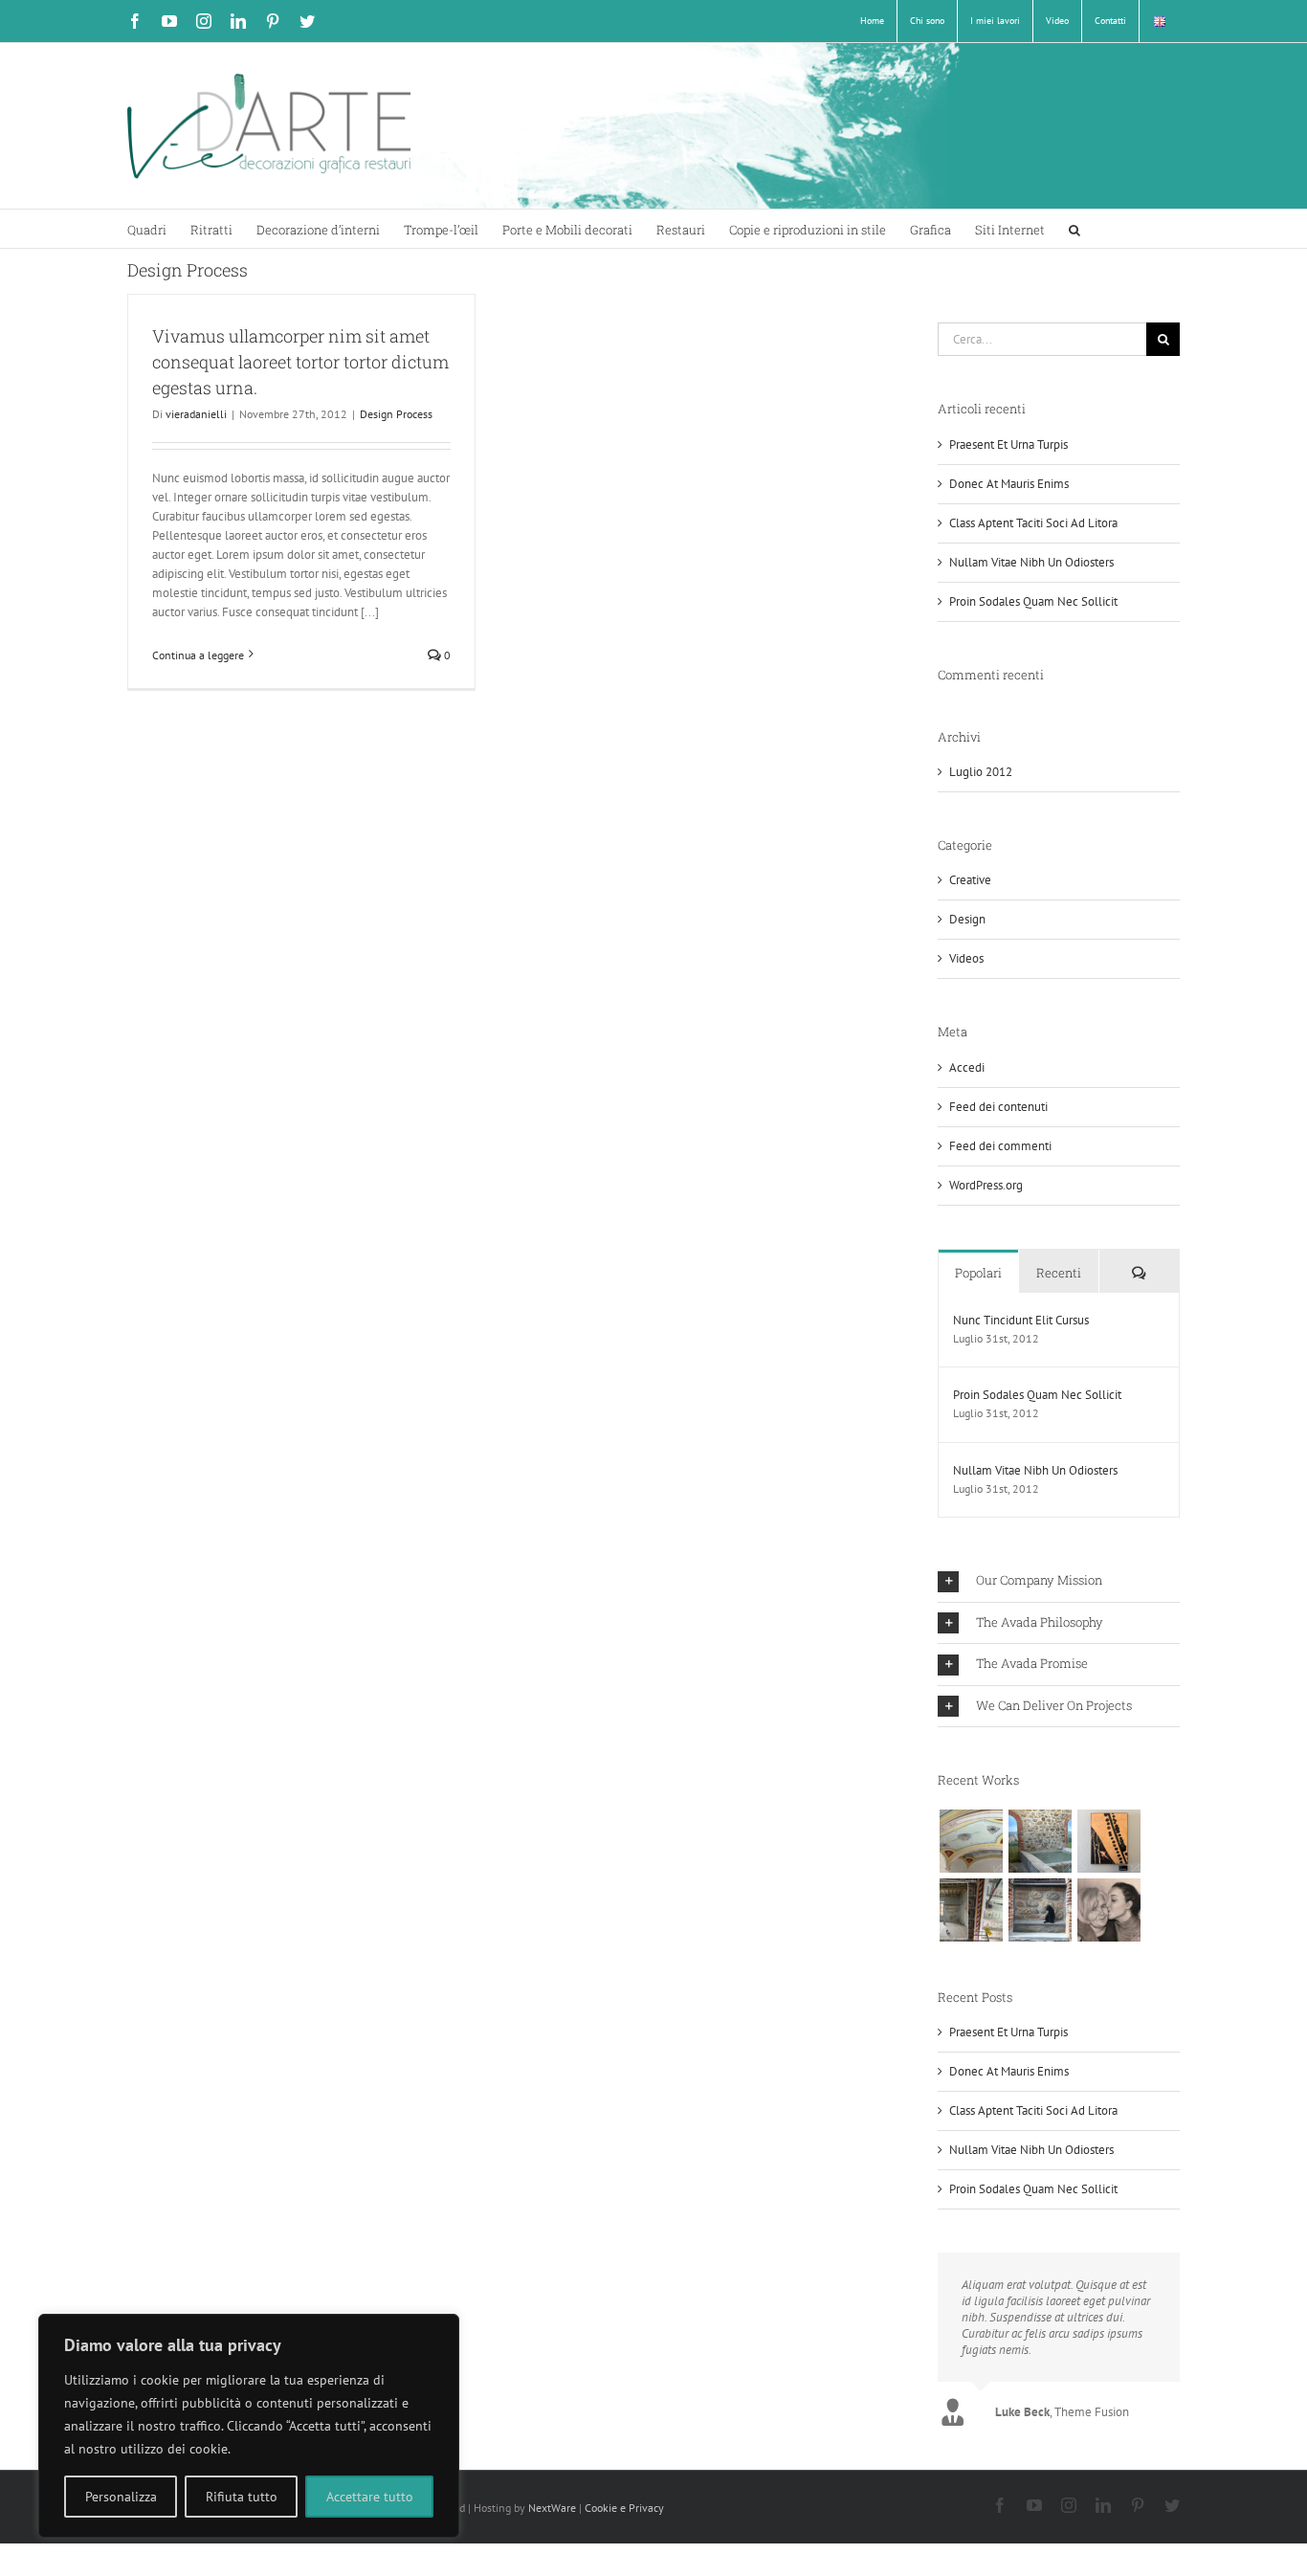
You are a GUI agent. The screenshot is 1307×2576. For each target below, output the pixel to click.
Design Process (396, 414)
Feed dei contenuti (998, 1107)
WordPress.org (986, 1185)
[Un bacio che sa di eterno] (1108, 1910)
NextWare (552, 2508)
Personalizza (121, 2497)
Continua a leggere (198, 655)
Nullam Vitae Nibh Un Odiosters (1031, 562)
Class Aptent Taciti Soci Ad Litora (1033, 523)
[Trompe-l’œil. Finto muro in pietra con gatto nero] (1040, 1910)
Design (967, 919)
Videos (966, 958)
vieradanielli (196, 414)
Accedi (967, 1067)
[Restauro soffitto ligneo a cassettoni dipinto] (971, 1910)
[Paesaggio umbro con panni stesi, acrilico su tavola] (1040, 1841)
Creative (970, 880)
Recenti (1059, 1273)
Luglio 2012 (981, 772)
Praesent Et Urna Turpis (1008, 444)
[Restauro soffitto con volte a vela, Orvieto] (971, 1841)
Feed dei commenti (1000, 1146)
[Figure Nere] (1108, 1841)
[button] (1074, 229)
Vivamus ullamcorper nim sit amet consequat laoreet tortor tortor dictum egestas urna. (300, 362)
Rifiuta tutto (242, 2497)
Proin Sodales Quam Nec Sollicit (1033, 601)
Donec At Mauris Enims (1009, 484)
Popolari (978, 1273)
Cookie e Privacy (624, 2508)
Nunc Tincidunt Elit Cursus (1021, 1320)
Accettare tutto (370, 2497)
